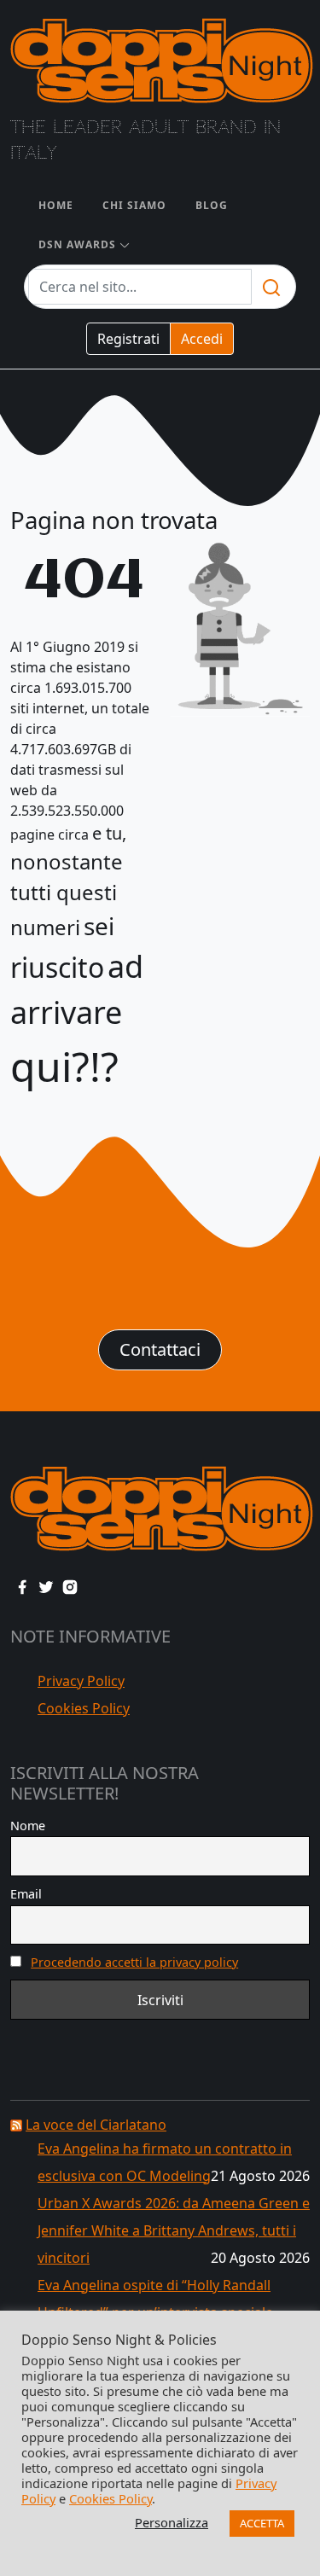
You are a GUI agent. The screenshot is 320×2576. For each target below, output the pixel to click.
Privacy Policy (81, 1681)
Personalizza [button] (172, 2522)
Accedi (202, 339)
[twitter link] (46, 1585)
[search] (271, 287)
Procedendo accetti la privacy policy (134, 1962)
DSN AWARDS (77, 244)
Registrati (128, 339)
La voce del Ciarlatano (96, 2125)
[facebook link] (22, 1585)
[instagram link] (70, 1585)
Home (56, 205)
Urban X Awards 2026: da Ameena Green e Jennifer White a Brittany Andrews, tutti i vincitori (174, 2230)
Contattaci (160, 1349)
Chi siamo (134, 205)
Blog (212, 205)
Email (26, 1894)
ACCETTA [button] (262, 2523)
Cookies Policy (84, 1708)
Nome (28, 1826)
